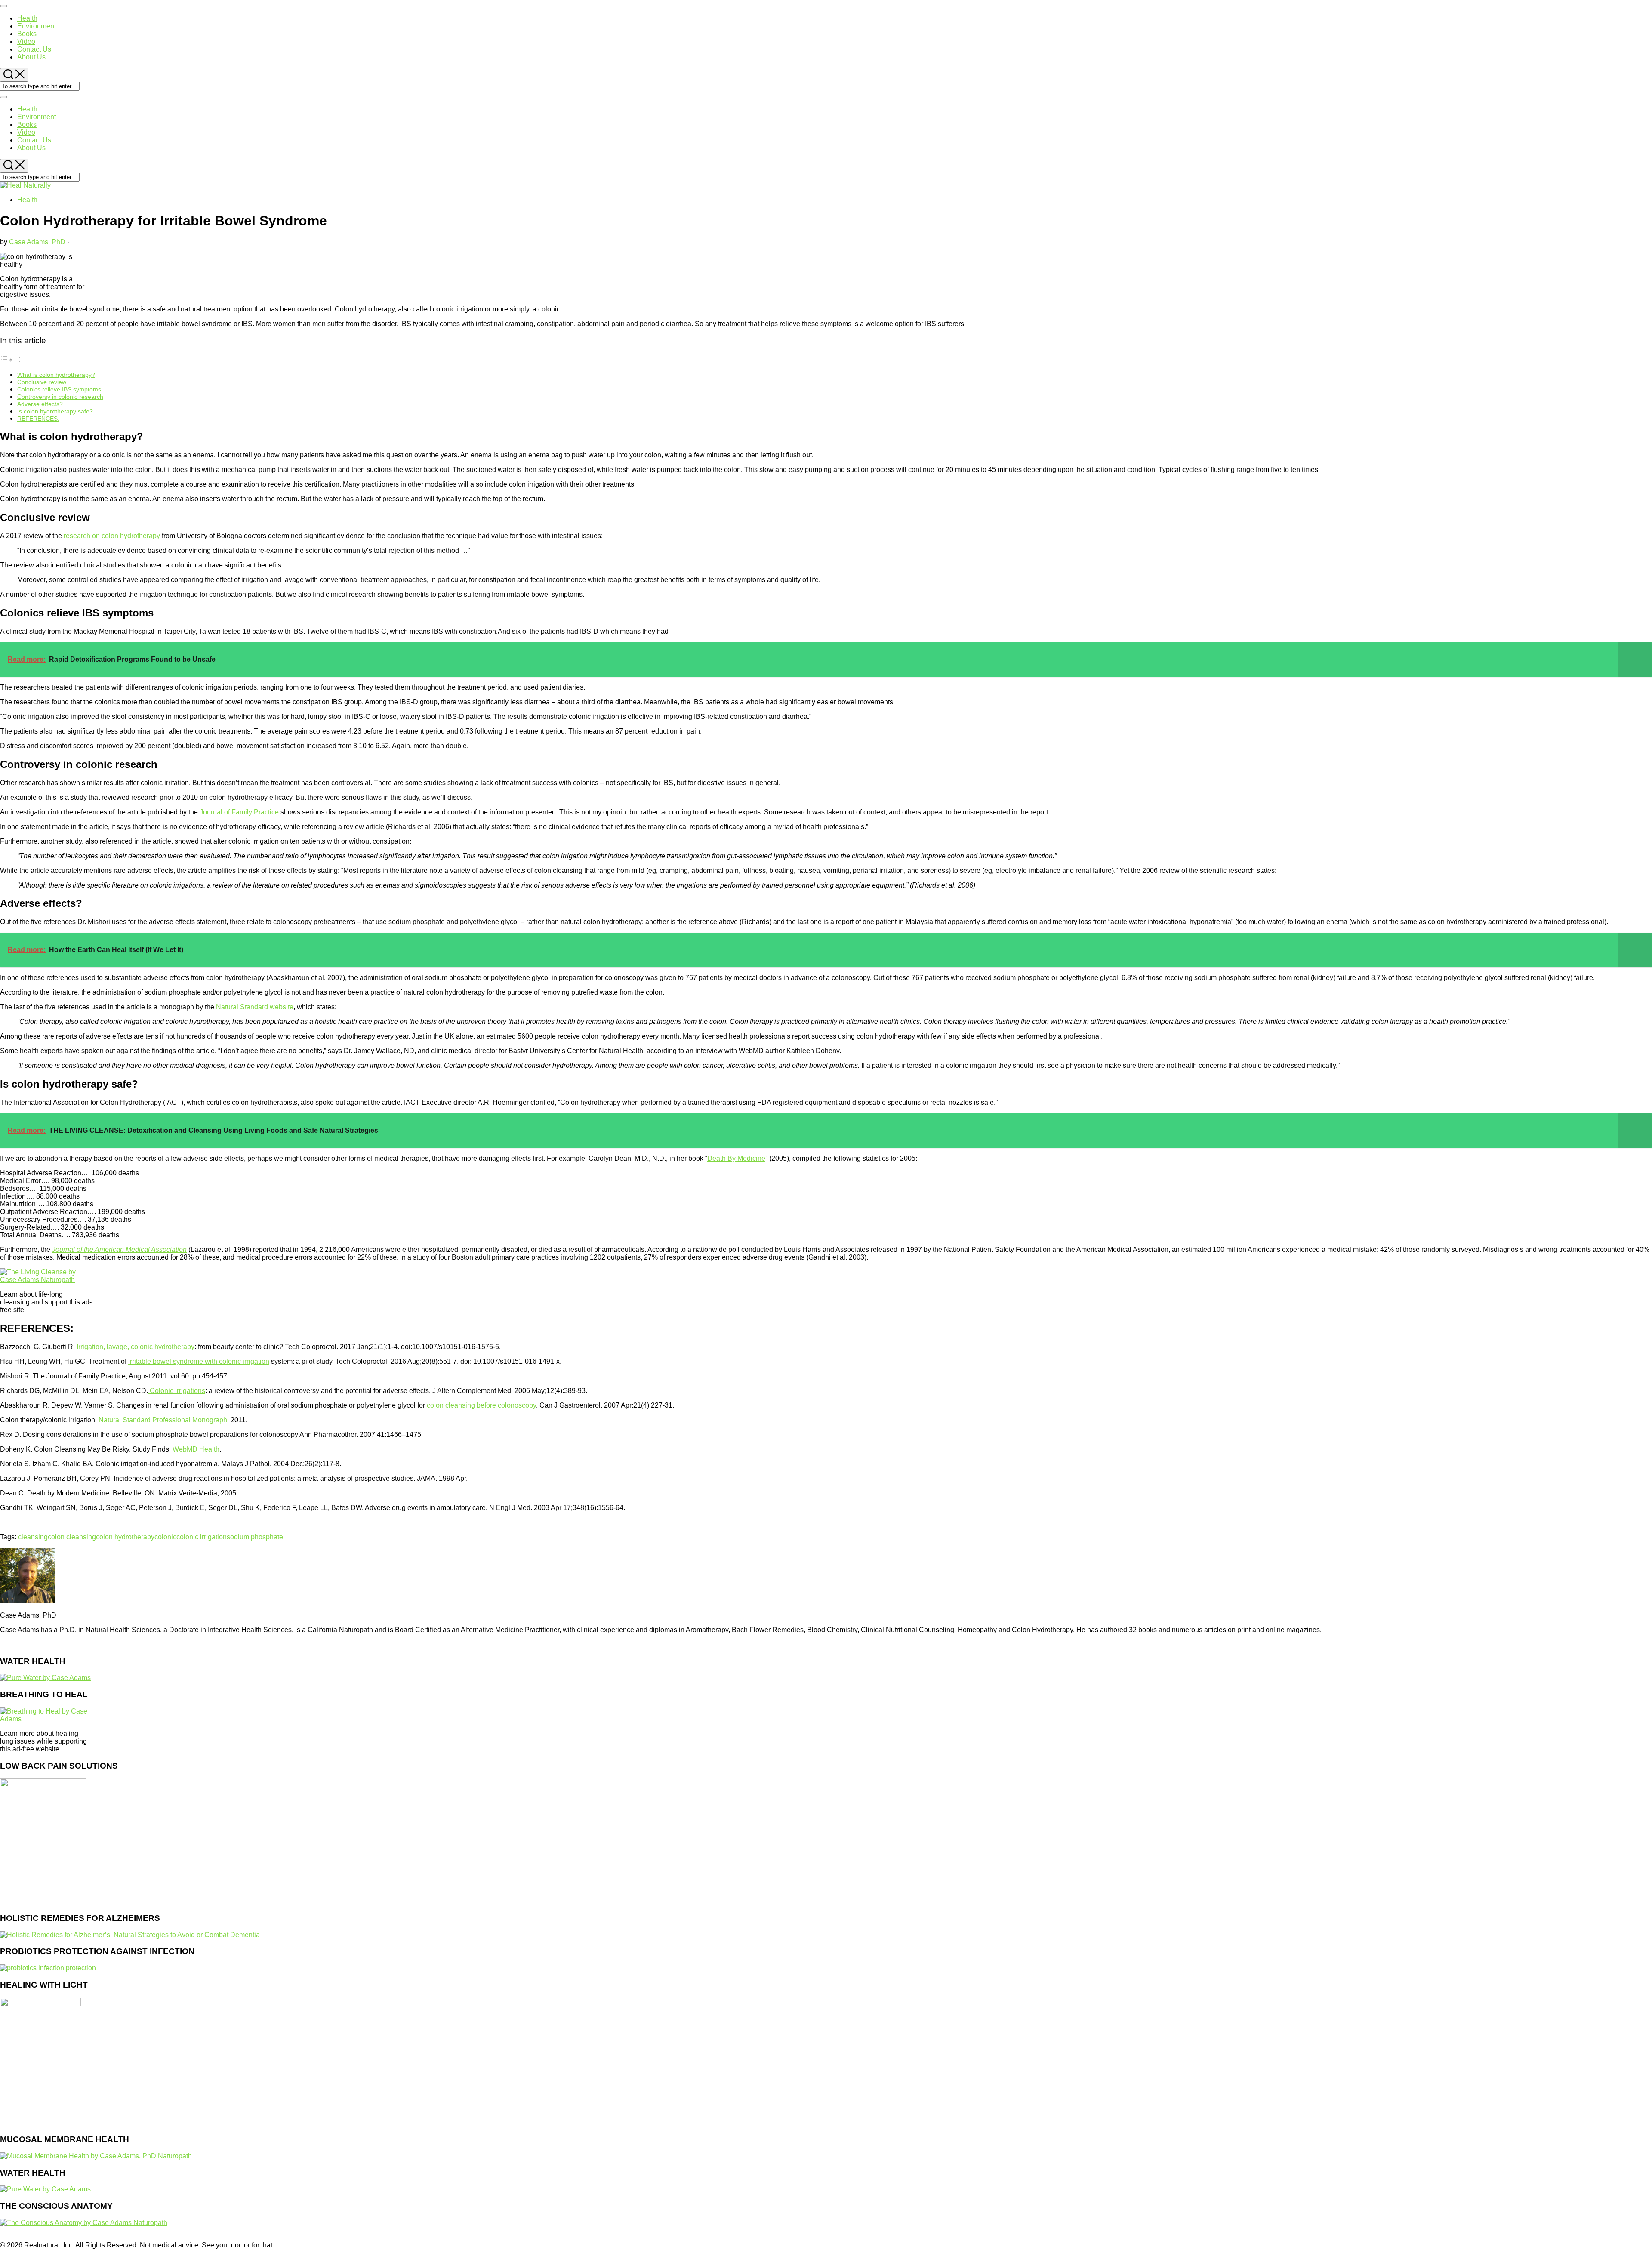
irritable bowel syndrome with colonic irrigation (199, 1361)
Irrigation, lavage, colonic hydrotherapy (136, 1347)
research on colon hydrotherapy (112, 536)
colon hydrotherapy (125, 1537)
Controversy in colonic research (60, 397)
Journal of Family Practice (239, 812)
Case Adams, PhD (37, 242)
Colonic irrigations (177, 1391)
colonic (165, 1537)
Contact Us (34, 49)
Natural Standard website (255, 1007)
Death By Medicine (736, 1158)
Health (27, 18)
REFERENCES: (38, 419)
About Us (31, 57)
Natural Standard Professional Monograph (163, 1420)
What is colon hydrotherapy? (56, 375)
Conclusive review (42, 382)
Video (26, 42)
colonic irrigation (202, 1537)
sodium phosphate (255, 1537)
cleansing (33, 1537)
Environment (37, 26)
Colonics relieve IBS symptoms (59, 389)
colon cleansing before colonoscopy (481, 1405)
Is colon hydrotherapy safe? (55, 411)
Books (27, 34)
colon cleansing (72, 1537)
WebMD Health (196, 1449)
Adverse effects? (40, 404)
